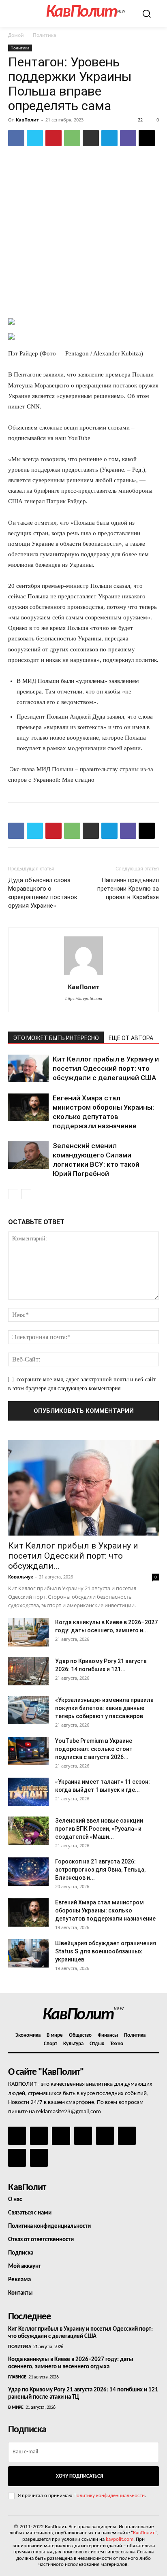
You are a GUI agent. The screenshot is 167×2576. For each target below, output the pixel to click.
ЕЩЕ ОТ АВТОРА (131, 1038)
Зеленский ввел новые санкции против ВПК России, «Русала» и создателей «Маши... (99, 1829)
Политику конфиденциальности (109, 2496)
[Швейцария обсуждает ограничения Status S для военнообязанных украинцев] (28, 1953)
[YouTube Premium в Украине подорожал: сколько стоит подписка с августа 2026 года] (28, 1751)
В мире (16, 2408)
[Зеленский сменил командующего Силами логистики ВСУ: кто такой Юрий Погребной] (28, 1155)
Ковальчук (21, 1577)
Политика (45, 35)
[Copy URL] (147, 138)
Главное (17, 2377)
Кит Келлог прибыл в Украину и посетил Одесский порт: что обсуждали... (73, 1556)
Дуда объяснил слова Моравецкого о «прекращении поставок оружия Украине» (43, 893)
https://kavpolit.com (84, 998)
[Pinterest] (54, 138)
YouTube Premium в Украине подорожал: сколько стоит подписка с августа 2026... (94, 1749)
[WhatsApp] (72, 138)
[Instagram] (39, 2136)
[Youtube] (39, 2158)
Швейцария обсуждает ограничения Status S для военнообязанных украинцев (106, 1951)
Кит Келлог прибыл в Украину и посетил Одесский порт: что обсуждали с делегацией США (106, 1068)
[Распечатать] (91, 138)
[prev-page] (13, 1194)
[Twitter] (35, 138)
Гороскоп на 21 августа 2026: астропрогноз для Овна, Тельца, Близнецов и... (100, 1870)
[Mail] (61, 2136)
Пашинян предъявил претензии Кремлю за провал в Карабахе (128, 889)
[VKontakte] (17, 2158)
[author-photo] (83, 975)
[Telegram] (109, 138)
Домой (16, 35)
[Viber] (128, 138)
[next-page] (26, 1194)
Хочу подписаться (79, 2476)
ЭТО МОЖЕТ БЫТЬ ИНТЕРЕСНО (56, 1038)
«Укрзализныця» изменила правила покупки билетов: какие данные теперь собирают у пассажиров (104, 1708)
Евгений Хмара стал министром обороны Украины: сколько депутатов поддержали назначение (105, 1910)
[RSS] (83, 2136)
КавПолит (27, 120)
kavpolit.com (120, 2539)
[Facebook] (16, 138)
